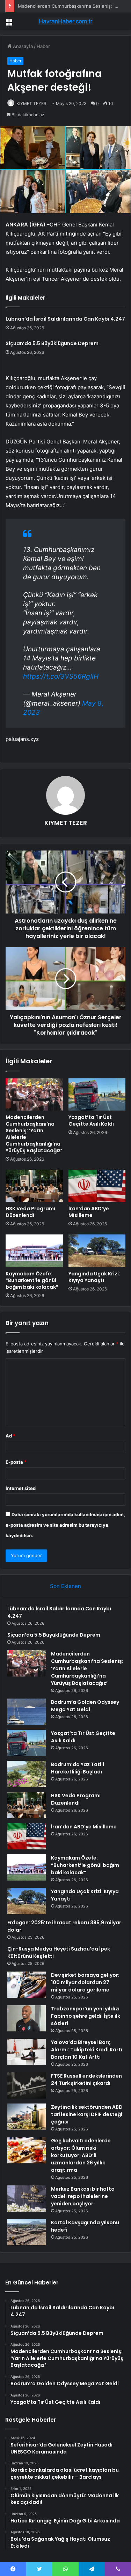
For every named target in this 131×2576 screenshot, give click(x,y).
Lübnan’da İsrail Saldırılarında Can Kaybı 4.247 (65, 319)
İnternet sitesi (21, 1488)
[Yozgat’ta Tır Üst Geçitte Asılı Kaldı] (97, 1094)
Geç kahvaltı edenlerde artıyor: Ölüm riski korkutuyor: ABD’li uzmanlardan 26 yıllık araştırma (81, 2155)
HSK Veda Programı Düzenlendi (30, 1212)
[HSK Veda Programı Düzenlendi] (34, 1186)
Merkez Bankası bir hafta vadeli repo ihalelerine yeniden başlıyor (83, 2196)
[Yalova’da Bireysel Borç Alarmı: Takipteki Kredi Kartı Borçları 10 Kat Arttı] (27, 2052)
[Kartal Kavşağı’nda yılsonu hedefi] (27, 2232)
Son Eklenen (65, 1586)
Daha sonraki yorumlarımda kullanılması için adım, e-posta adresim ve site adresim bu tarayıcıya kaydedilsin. (65, 1525)
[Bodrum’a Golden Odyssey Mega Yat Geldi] (27, 1712)
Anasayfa (22, 46)
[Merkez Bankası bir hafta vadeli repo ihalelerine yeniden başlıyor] (27, 2199)
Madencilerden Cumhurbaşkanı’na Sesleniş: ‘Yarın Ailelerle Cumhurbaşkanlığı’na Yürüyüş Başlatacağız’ (34, 1134)
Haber (43, 46)
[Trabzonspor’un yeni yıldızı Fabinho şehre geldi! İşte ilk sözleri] (27, 2018)
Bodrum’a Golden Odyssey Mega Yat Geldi (85, 1706)
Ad (10, 1436)
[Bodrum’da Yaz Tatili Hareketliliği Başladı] (27, 1774)
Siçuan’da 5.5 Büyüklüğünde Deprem (52, 343)
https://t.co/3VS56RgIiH (61, 676)
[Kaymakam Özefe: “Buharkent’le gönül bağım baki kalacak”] (34, 1251)
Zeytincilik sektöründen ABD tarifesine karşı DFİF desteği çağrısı (87, 2114)
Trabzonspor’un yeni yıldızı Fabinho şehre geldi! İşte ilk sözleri (86, 2016)
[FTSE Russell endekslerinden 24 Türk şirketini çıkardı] (27, 2085)
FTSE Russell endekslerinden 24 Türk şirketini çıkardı (86, 2080)
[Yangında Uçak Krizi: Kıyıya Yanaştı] (97, 1251)
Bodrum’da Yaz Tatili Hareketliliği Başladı (78, 1768)
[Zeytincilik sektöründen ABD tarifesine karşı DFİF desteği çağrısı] (27, 2117)
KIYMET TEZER (31, 103)
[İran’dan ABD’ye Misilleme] (97, 1186)
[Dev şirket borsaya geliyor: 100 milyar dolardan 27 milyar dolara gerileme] (27, 1985)
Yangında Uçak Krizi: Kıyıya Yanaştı (94, 1277)
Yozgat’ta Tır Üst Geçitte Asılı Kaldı (91, 1121)
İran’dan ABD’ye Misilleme (89, 1212)
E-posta (16, 1462)
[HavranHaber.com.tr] (66, 21)
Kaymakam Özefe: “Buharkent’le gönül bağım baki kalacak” (32, 1280)
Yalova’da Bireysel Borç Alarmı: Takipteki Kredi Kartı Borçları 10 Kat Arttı (87, 2050)
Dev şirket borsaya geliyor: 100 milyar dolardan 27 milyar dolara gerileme (85, 1982)
